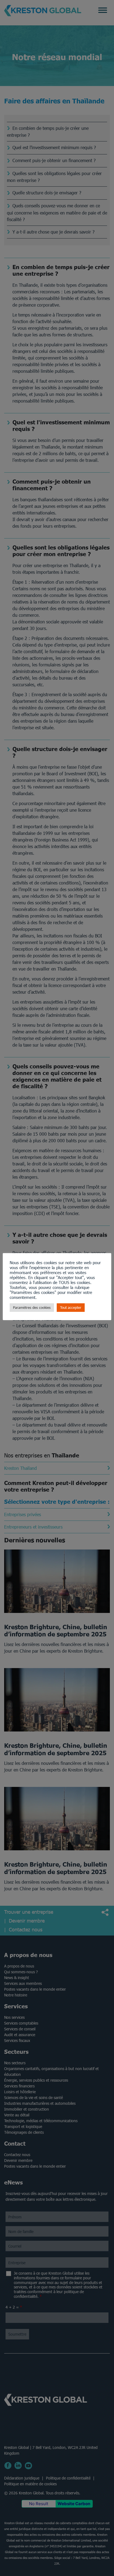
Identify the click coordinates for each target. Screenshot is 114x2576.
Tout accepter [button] (71, 1308)
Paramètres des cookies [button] (32, 1308)
